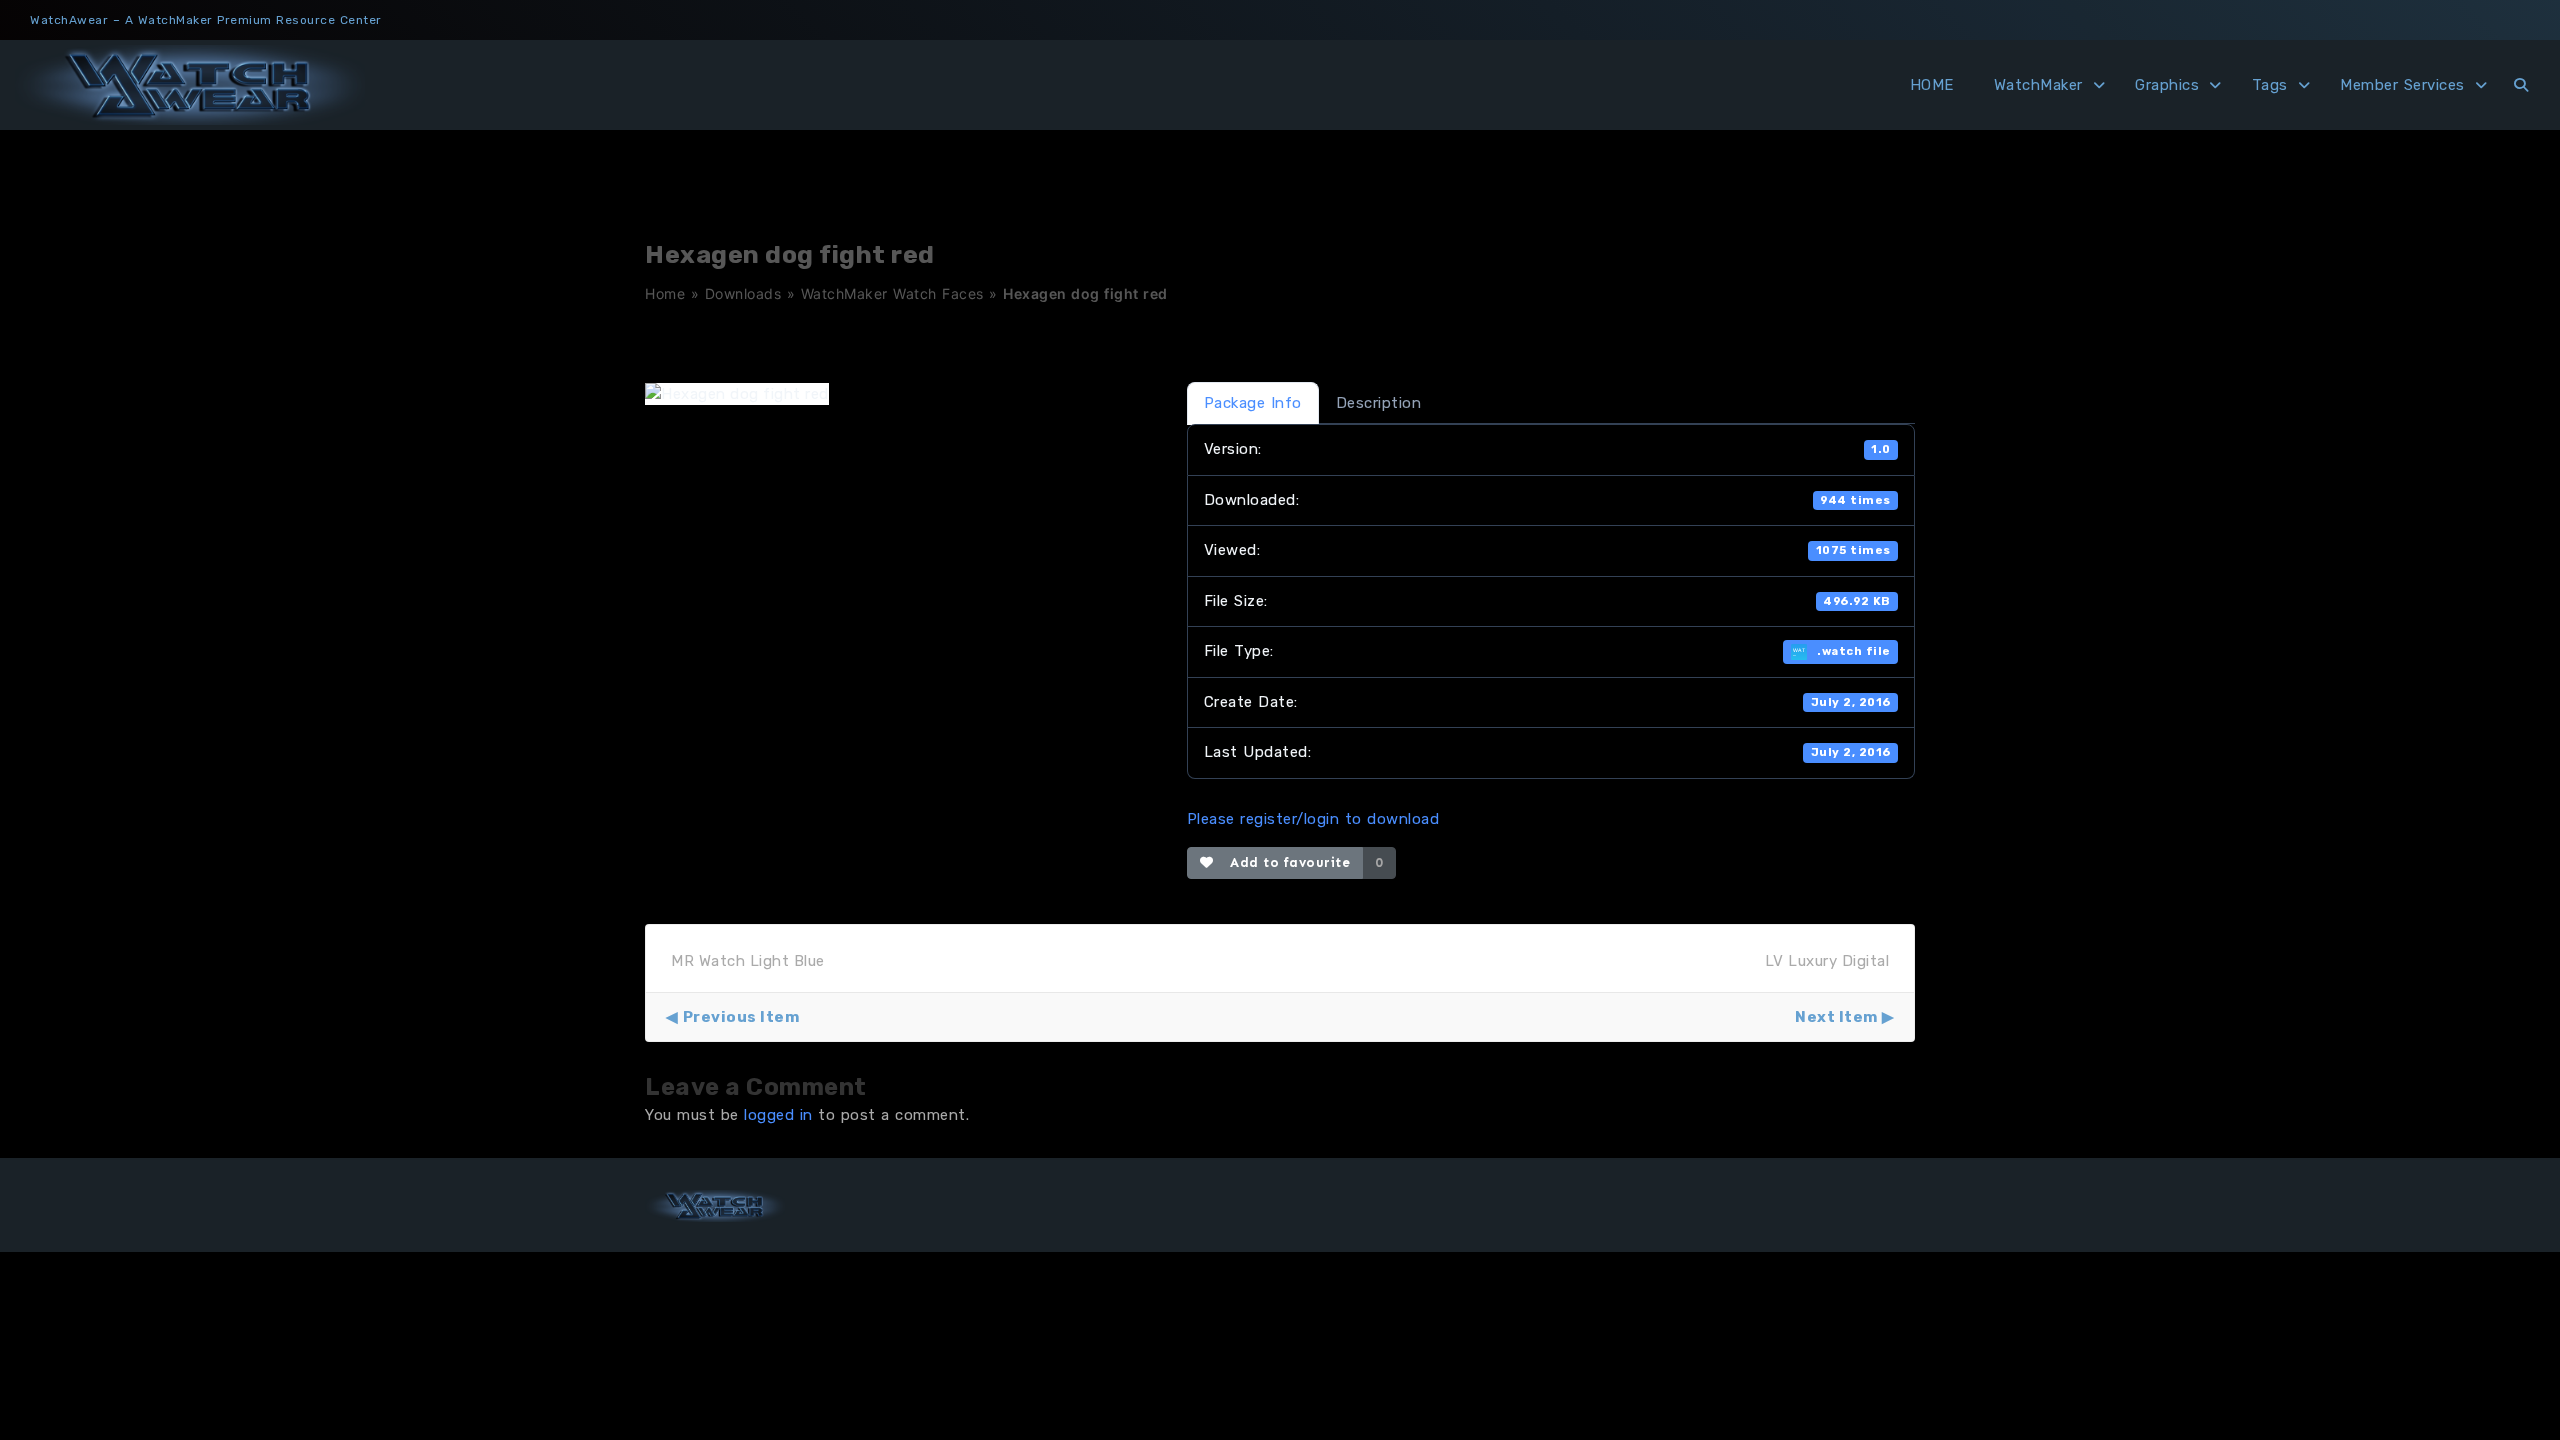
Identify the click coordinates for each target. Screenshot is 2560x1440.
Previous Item (741, 1017)
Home (665, 293)
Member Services (2402, 85)
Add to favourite (1285, 862)
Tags (2270, 85)
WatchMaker (2038, 85)
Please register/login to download (1313, 819)
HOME (1932, 85)
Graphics (2167, 85)
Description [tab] (1379, 403)
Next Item (1836, 1017)
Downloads (743, 293)
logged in (778, 1115)
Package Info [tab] (1253, 403)
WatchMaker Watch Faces (892, 293)
